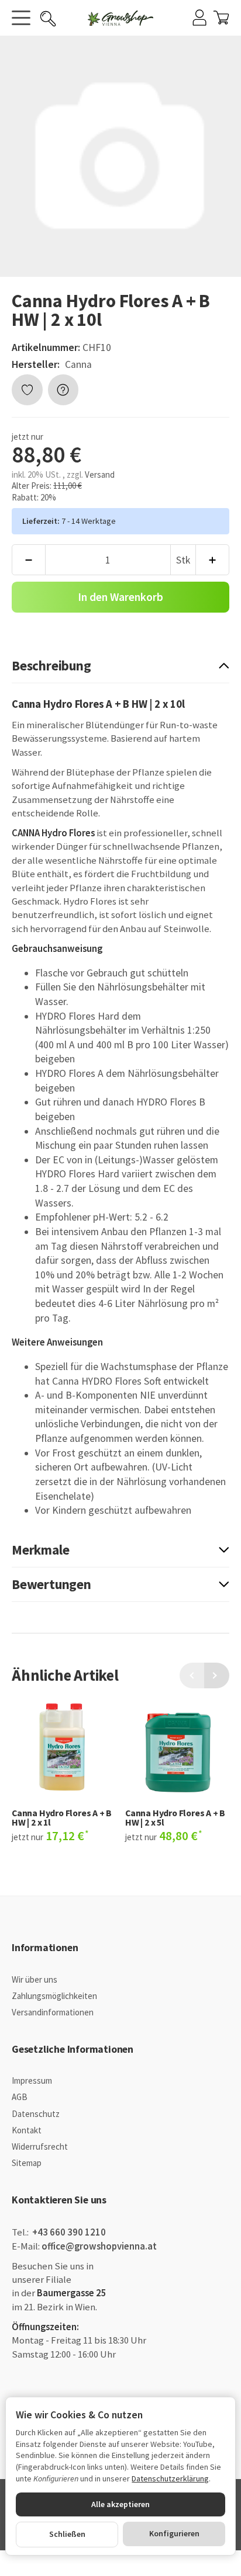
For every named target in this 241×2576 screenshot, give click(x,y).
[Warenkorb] (221, 18)
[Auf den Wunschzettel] (27, 390)
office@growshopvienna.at (99, 2246)
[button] (120, 666)
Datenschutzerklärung (170, 2478)
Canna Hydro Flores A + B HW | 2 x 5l (175, 1818)
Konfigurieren (174, 2533)
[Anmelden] (199, 18)
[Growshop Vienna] (120, 18)
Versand (100, 474)
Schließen (67, 2534)
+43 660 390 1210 (68, 2232)
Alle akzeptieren (120, 2504)
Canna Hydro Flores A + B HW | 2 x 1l (62, 1818)
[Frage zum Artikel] (63, 390)
